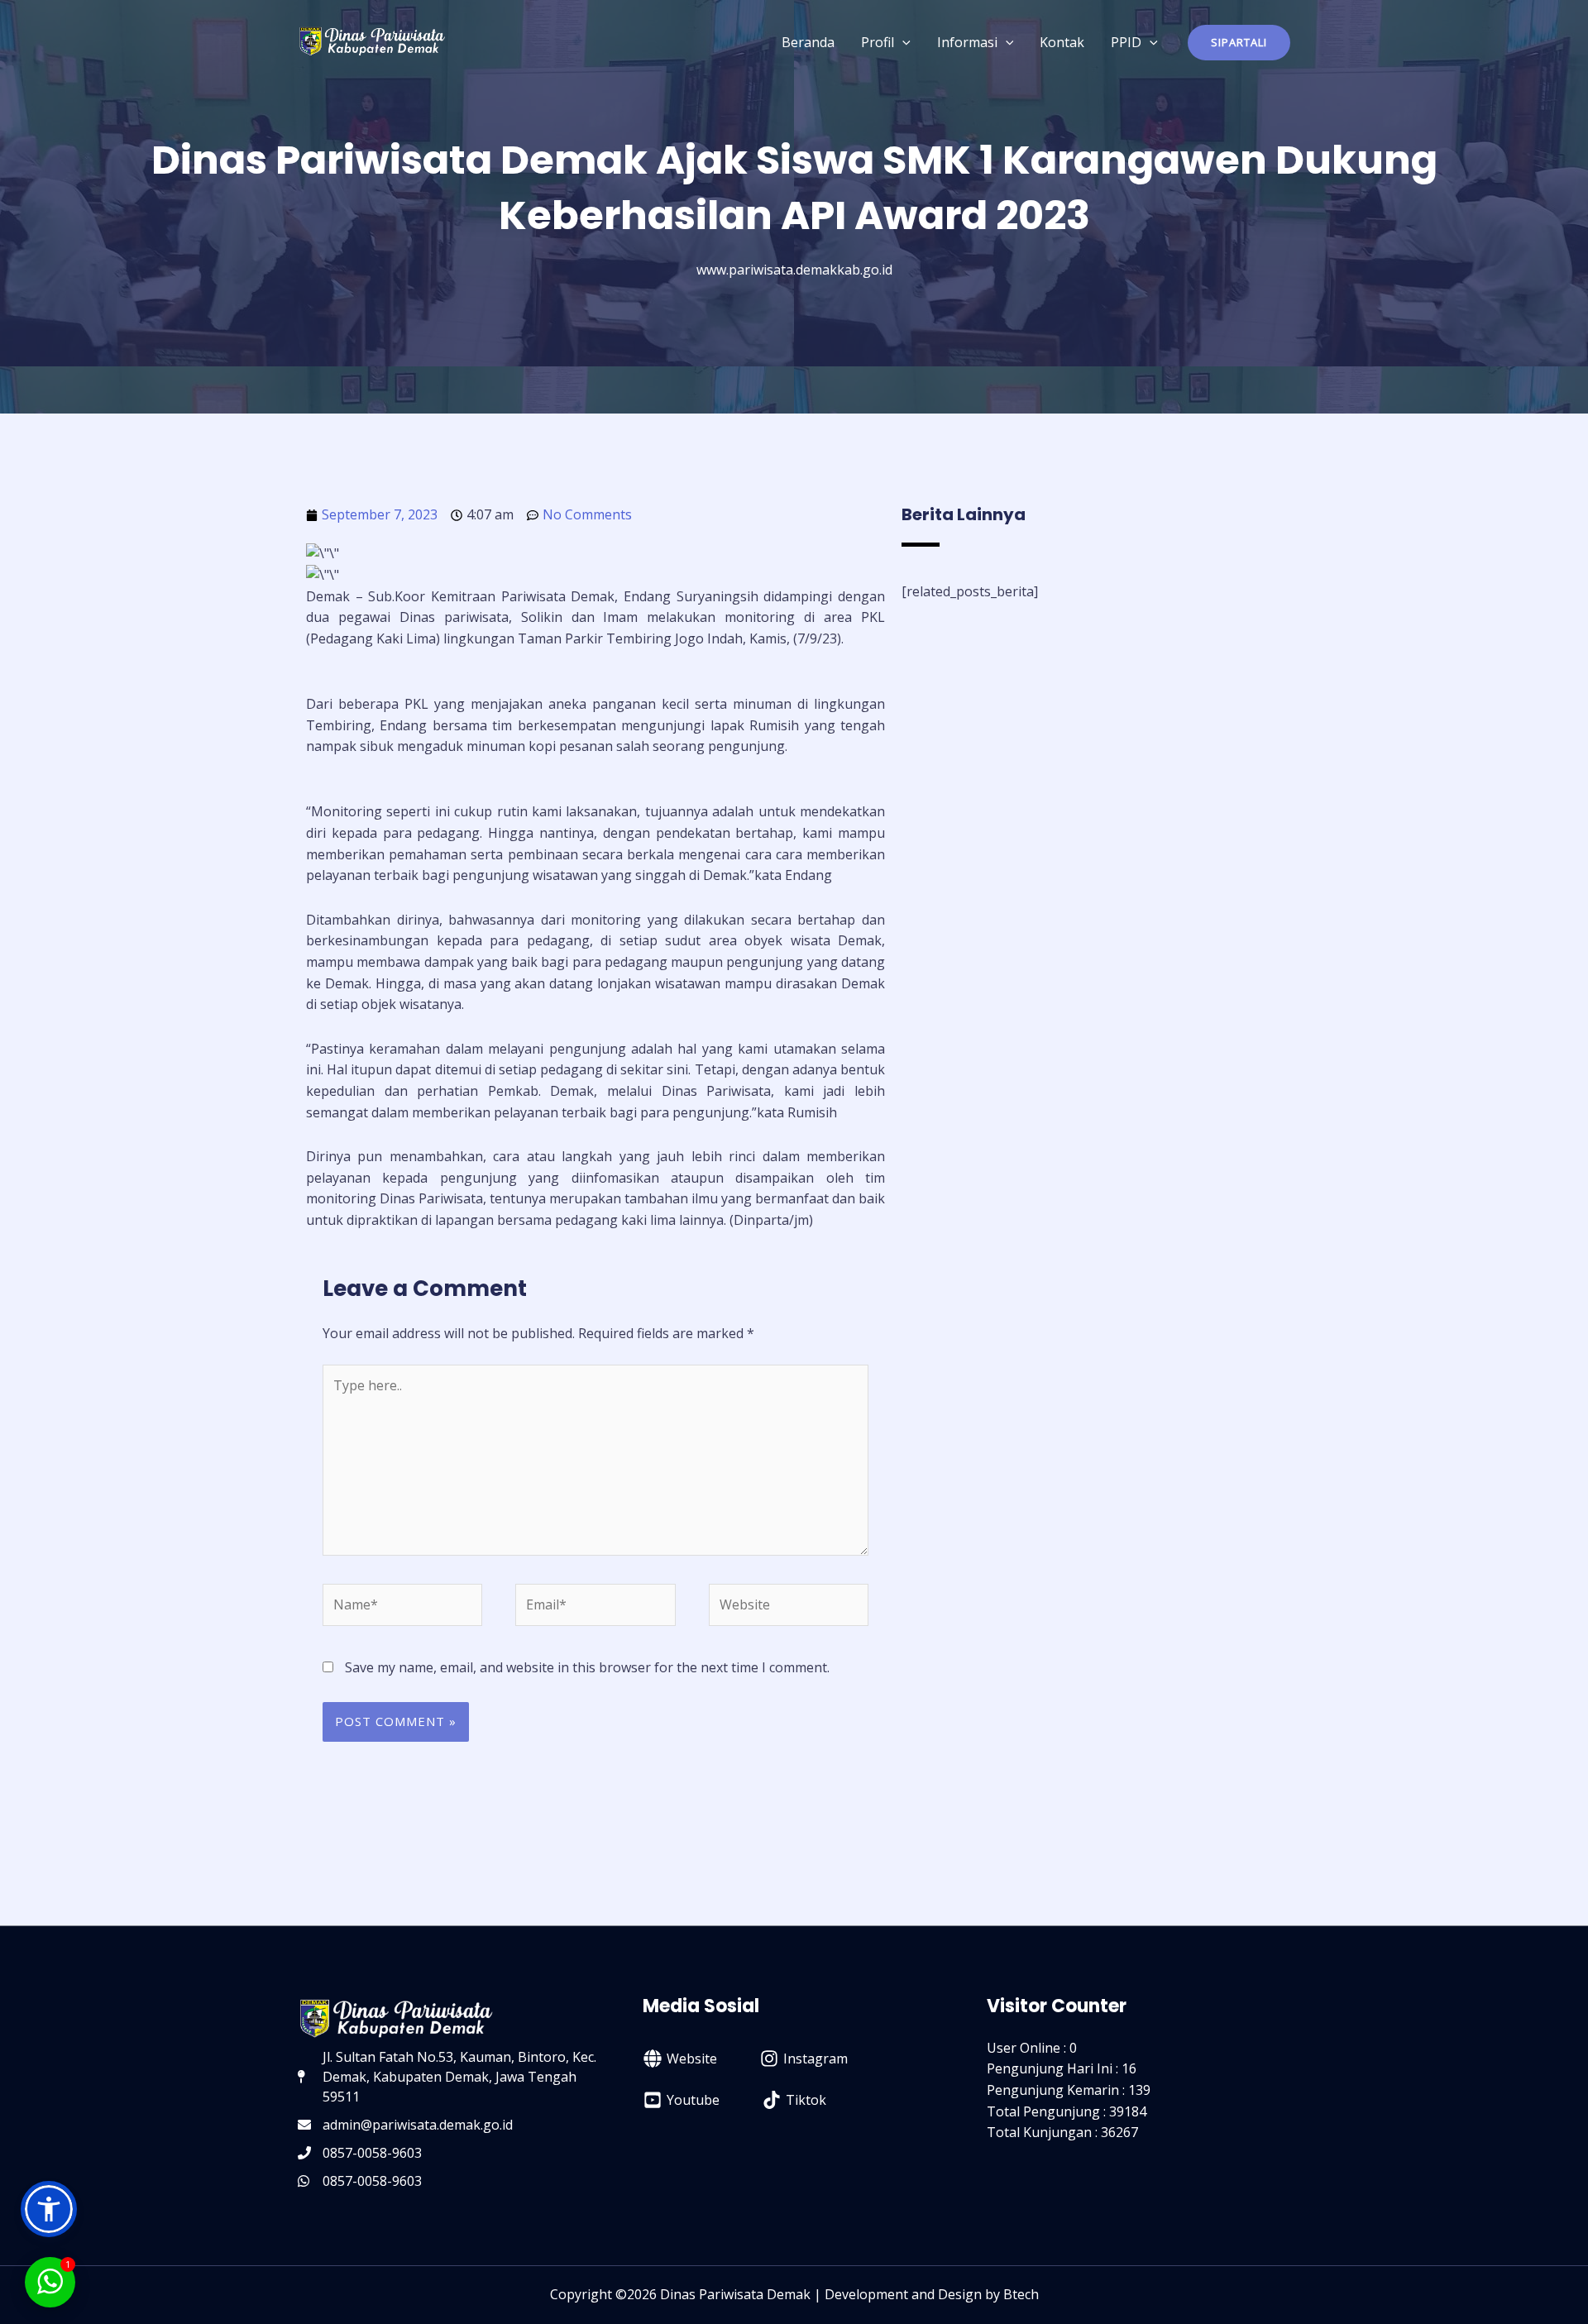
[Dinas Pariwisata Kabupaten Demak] (372, 41)
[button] (1239, 43)
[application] (902, 42)
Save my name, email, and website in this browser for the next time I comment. (587, 1667)
